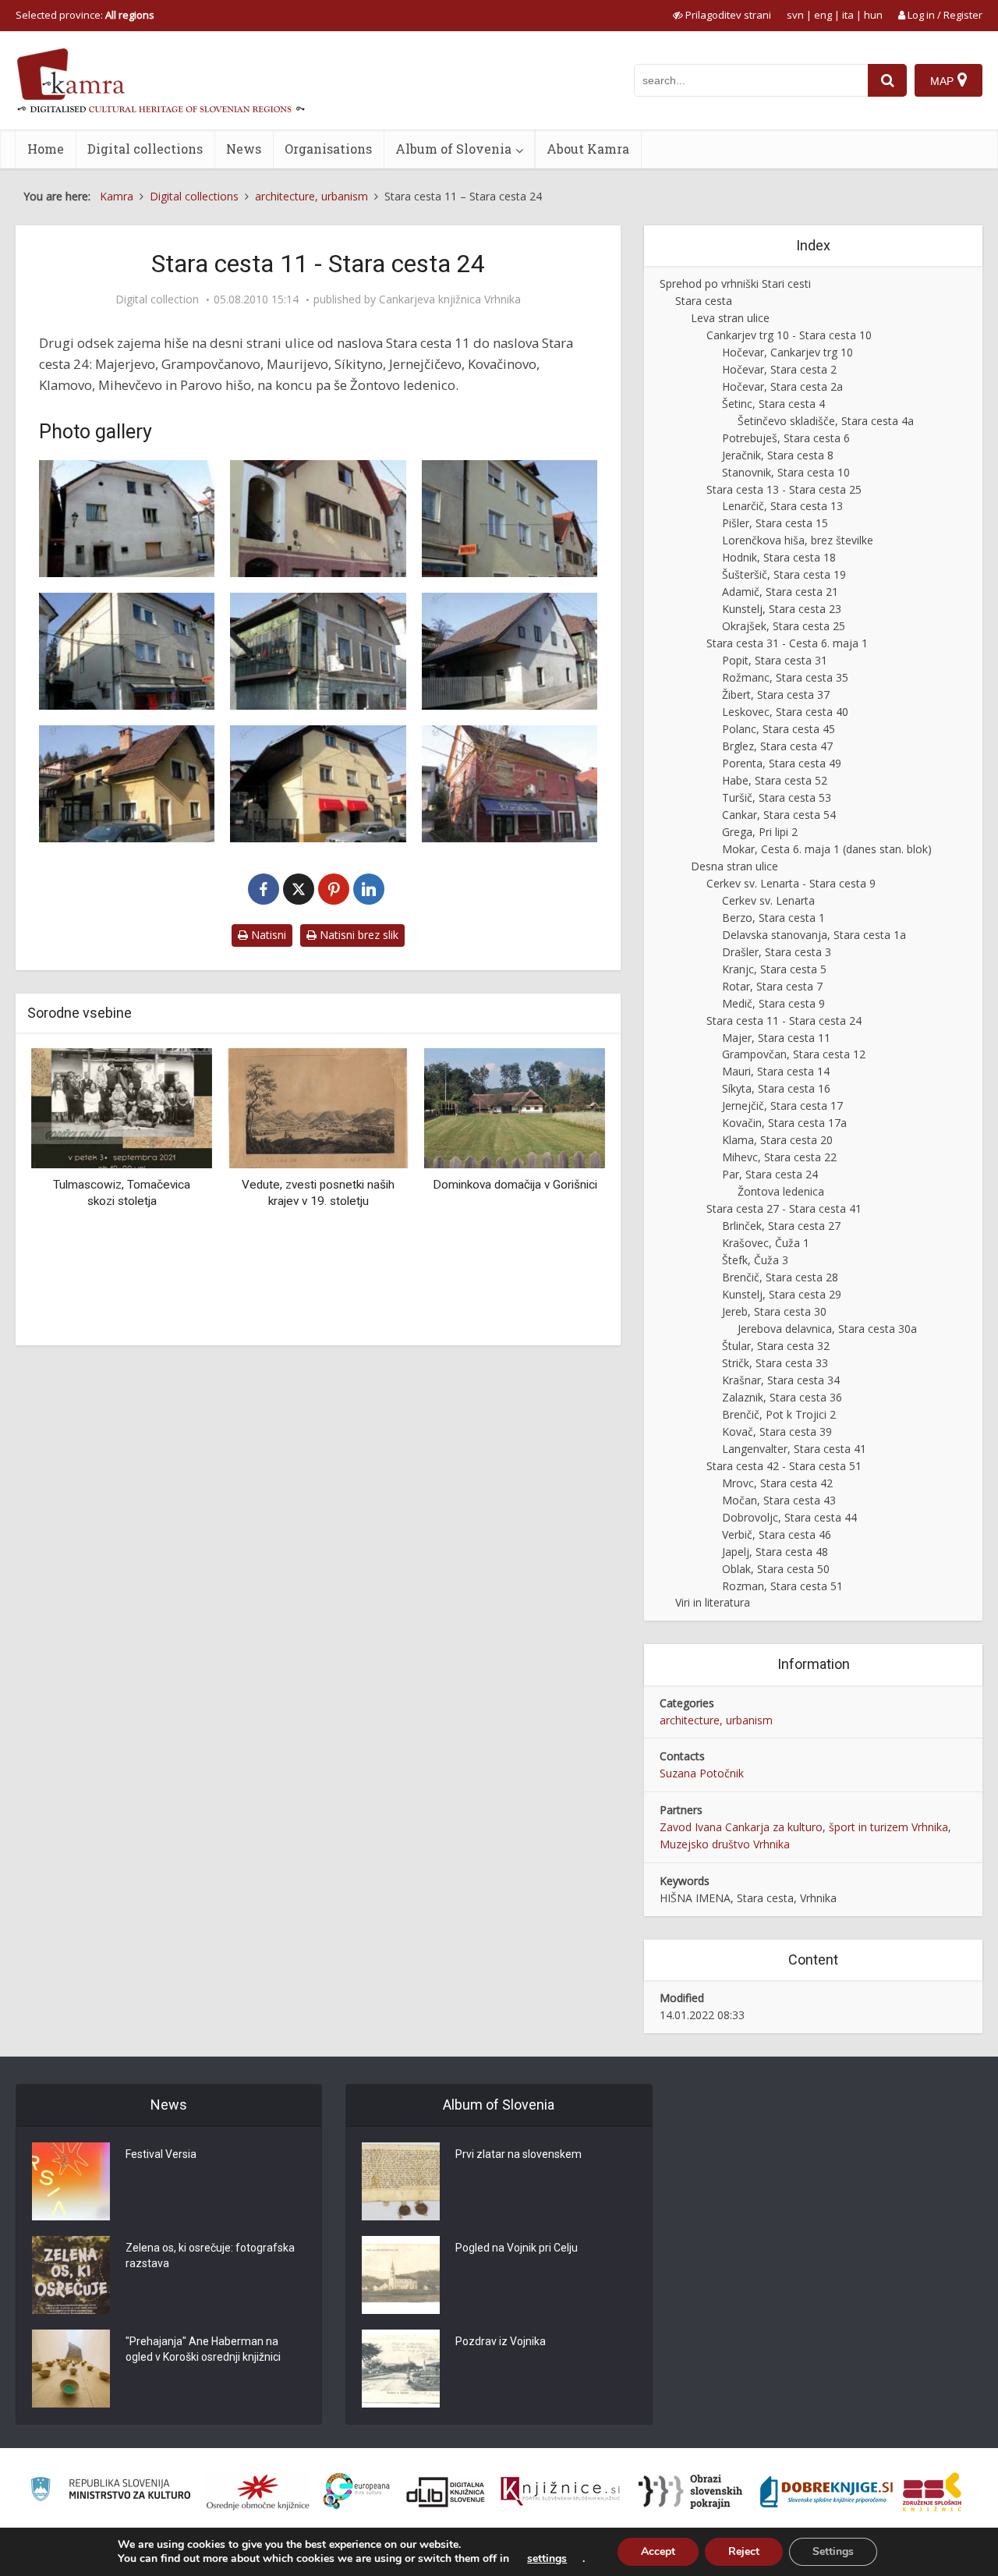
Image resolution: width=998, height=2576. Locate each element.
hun (873, 15)
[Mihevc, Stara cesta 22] (318, 784)
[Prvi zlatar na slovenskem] (401, 2181)
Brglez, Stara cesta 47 (777, 746)
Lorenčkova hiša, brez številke (798, 540)
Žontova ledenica (781, 1191)
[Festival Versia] (71, 2181)
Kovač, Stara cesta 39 (777, 1432)
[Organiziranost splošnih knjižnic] (258, 2492)
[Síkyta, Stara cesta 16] (127, 651)
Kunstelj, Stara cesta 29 (782, 1294)
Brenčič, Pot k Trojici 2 (779, 1414)
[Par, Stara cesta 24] (510, 784)
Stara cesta (704, 301)
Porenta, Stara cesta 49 (782, 763)
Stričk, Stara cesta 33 (775, 1363)
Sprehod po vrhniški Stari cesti (735, 283)
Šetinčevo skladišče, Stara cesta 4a (826, 421)
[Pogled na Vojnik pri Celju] (401, 2275)
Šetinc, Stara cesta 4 (773, 404)
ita (848, 15)
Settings (833, 2551)
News (244, 149)
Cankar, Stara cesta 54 (779, 815)
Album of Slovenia (453, 149)
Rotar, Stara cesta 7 (772, 986)
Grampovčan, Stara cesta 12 (794, 1054)
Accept (658, 2551)
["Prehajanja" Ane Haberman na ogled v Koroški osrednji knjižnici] (71, 2369)
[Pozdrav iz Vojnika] (401, 2369)
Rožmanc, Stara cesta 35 (785, 677)
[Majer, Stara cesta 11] (127, 519)
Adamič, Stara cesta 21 (780, 592)
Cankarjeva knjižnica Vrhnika (450, 299)
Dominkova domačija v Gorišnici (515, 1185)
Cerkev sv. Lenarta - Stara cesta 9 (791, 883)
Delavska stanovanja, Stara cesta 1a (814, 935)
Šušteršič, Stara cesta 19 (784, 574)
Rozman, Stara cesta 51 (782, 1586)
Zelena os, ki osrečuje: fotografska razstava (210, 2255)
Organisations (328, 149)
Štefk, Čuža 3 (755, 1260)
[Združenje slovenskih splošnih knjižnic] (560, 2492)
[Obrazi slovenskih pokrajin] (690, 2492)
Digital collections (145, 149)
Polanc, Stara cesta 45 (779, 729)
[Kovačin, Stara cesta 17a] (510, 651)
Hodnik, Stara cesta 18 (779, 557)
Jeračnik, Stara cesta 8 (778, 455)
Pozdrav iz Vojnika (501, 2341)
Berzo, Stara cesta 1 (773, 918)
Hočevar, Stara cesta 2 (779, 369)
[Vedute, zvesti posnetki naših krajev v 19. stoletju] (318, 1107)
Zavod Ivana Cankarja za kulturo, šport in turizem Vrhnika (804, 1827)
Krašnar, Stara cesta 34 (781, 1380)
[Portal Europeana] (357, 2491)
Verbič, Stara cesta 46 (777, 1534)
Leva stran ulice (730, 318)
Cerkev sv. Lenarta (768, 900)
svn (795, 15)
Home (46, 149)
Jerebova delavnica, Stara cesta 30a (827, 1329)
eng (823, 15)
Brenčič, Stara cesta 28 (780, 1277)
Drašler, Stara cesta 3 (777, 952)
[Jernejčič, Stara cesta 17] (318, 651)
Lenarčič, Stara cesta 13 (782, 506)
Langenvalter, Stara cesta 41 (794, 1449)
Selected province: (85, 15)
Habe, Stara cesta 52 (775, 780)
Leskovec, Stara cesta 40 (785, 712)
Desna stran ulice (734, 866)
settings (547, 2559)
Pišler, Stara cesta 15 (775, 523)
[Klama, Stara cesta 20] (127, 784)
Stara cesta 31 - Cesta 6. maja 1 (787, 643)
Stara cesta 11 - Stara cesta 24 (784, 1020)
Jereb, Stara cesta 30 (774, 1311)
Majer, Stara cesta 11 (776, 1038)
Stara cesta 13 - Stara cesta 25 (784, 489)
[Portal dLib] (446, 2492)
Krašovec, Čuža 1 (766, 1243)
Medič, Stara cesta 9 (773, 1003)
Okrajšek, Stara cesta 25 (784, 626)
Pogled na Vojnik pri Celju (517, 2248)
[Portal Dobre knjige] (826, 2492)
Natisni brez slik (357, 935)
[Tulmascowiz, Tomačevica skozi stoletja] (122, 1107)
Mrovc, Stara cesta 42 (777, 1483)
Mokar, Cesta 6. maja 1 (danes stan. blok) (827, 849)
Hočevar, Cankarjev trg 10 (787, 352)
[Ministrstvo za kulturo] (110, 2491)
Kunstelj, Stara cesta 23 (782, 609)
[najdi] (887, 80)
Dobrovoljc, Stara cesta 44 (789, 1517)
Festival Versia (161, 2154)
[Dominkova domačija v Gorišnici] (515, 1107)
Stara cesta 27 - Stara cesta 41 (784, 1208)
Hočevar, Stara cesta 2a (782, 386)
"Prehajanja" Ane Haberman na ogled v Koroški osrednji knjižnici (203, 2349)
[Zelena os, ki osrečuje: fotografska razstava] (71, 2275)
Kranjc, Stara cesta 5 (774, 969)
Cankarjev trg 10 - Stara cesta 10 (789, 335)
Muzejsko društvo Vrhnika (725, 1844)
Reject (744, 2551)
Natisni (267, 935)
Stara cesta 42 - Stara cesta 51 (784, 1466)
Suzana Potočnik (702, 1773)
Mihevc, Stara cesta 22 (779, 1157)
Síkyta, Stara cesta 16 (776, 1088)
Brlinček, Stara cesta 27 (781, 1226)
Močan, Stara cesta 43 (779, 1500)
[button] (566, 1191)
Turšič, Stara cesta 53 (777, 797)
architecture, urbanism (716, 1720)
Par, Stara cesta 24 (770, 1174)
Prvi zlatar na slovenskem (518, 2154)
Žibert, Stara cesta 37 (776, 694)
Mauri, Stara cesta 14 (776, 1071)
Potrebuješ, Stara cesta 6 (786, 438)
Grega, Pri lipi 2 (760, 832)
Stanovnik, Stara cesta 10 (786, 472)
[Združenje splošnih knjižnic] (932, 2492)
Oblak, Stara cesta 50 (776, 1569)
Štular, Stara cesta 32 (776, 1346)
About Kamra (588, 149)
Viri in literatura (713, 1602)
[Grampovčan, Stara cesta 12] (318, 519)
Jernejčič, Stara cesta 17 (782, 1106)
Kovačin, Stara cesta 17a (784, 1123)
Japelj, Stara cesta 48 (775, 1552)
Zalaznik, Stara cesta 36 (782, 1397)
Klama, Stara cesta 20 (777, 1140)
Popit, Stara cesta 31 (775, 660)
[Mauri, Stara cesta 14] (510, 519)
